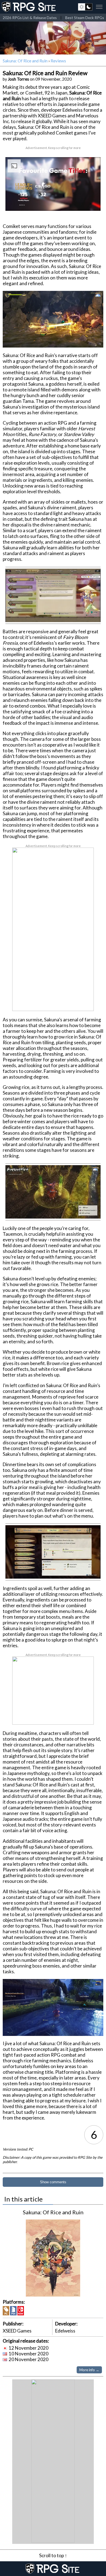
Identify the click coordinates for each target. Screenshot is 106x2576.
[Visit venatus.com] (90, 202)
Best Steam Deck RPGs (85, 18)
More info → (89, 2370)
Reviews (58, 61)
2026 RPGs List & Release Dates (30, 18)
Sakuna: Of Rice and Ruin (25, 61)
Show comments (53, 2182)
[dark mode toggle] (85, 7)
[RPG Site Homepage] (29, 7)
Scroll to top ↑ (53, 2555)
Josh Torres (18, 79)
